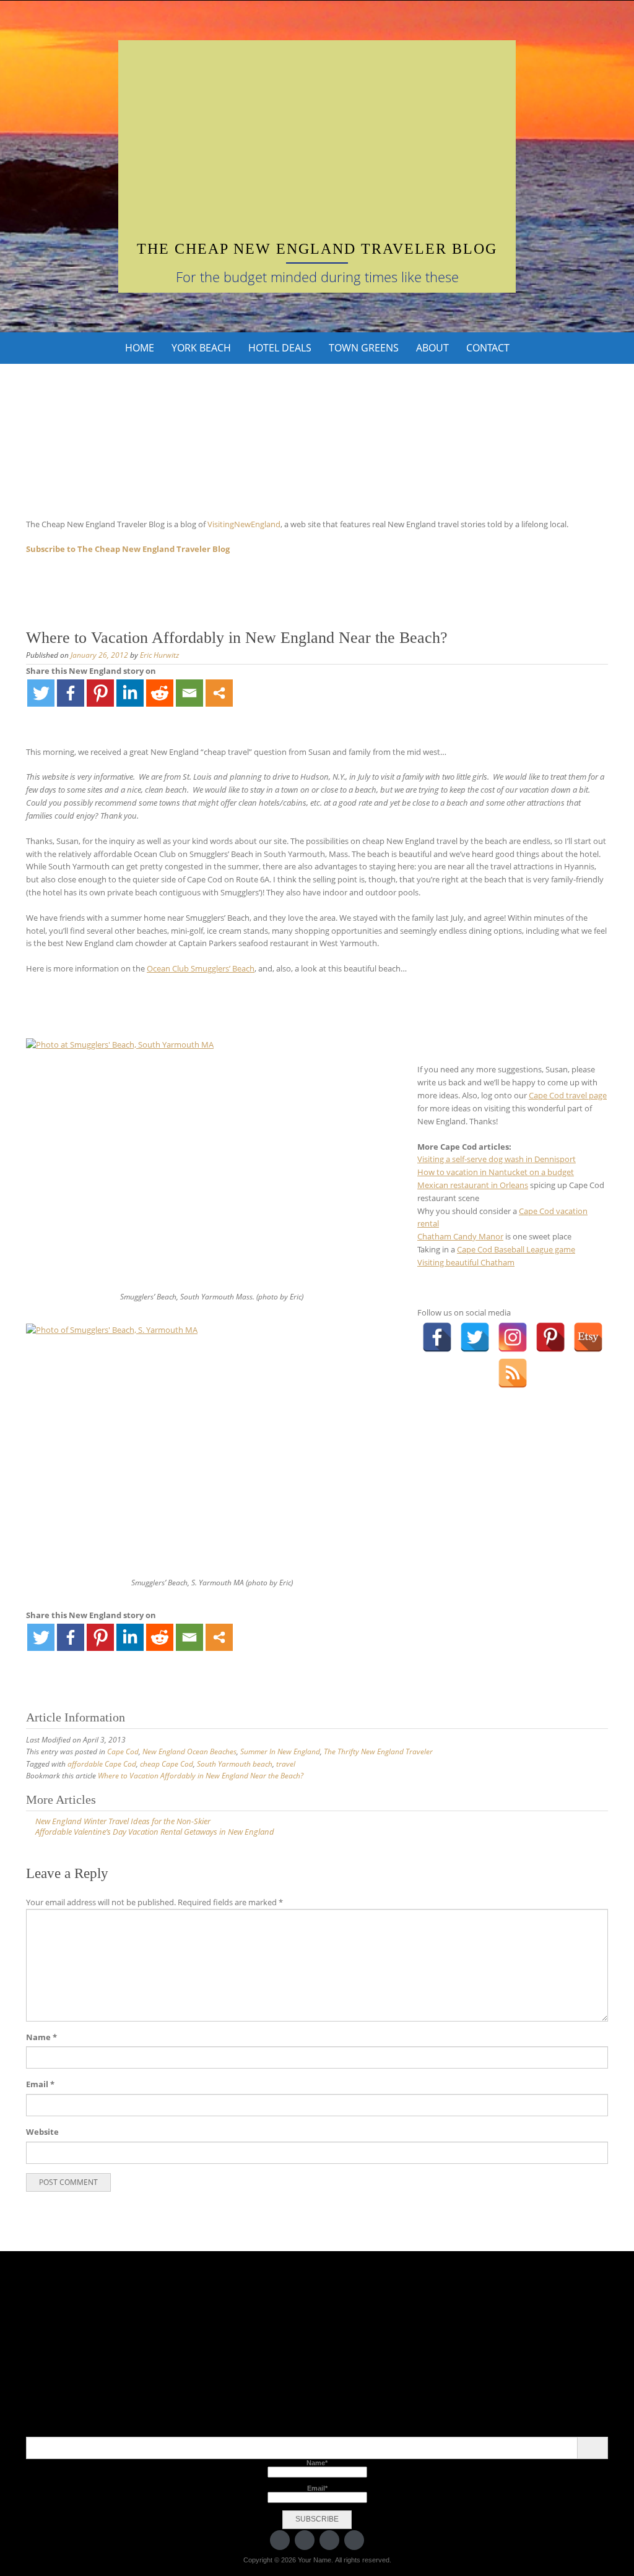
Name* (317, 2463)
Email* (317, 2488)
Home (140, 348)
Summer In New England (280, 1751)
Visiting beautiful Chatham (466, 1262)
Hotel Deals (280, 348)
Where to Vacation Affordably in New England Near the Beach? (201, 1776)
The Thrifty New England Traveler (378, 1751)
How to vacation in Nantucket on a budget (496, 1172)
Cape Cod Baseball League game (516, 1249)
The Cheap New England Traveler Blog (317, 249)
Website (42, 2132)
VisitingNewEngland (244, 524)
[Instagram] (513, 1337)
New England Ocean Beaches (189, 1751)
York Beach (201, 348)
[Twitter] (41, 693)
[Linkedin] (130, 693)
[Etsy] (588, 1337)
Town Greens (364, 348)
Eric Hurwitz (159, 655)
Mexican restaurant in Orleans (473, 1185)
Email (40, 2084)
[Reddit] (160, 693)
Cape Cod (123, 1751)
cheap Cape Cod (167, 1764)
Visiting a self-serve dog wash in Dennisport (497, 1159)
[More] (219, 693)
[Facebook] (71, 693)
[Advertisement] (317, 149)
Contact (488, 348)
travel (286, 1764)
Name (41, 2037)
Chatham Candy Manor (460, 1236)
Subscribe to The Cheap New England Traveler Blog (128, 549)
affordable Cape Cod (102, 1764)
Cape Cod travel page (568, 1095)
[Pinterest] (100, 693)
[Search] (592, 2448)
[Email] (189, 693)
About (432, 348)
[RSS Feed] (513, 1373)
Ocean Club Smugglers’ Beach (201, 968)
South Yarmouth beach (235, 1764)
